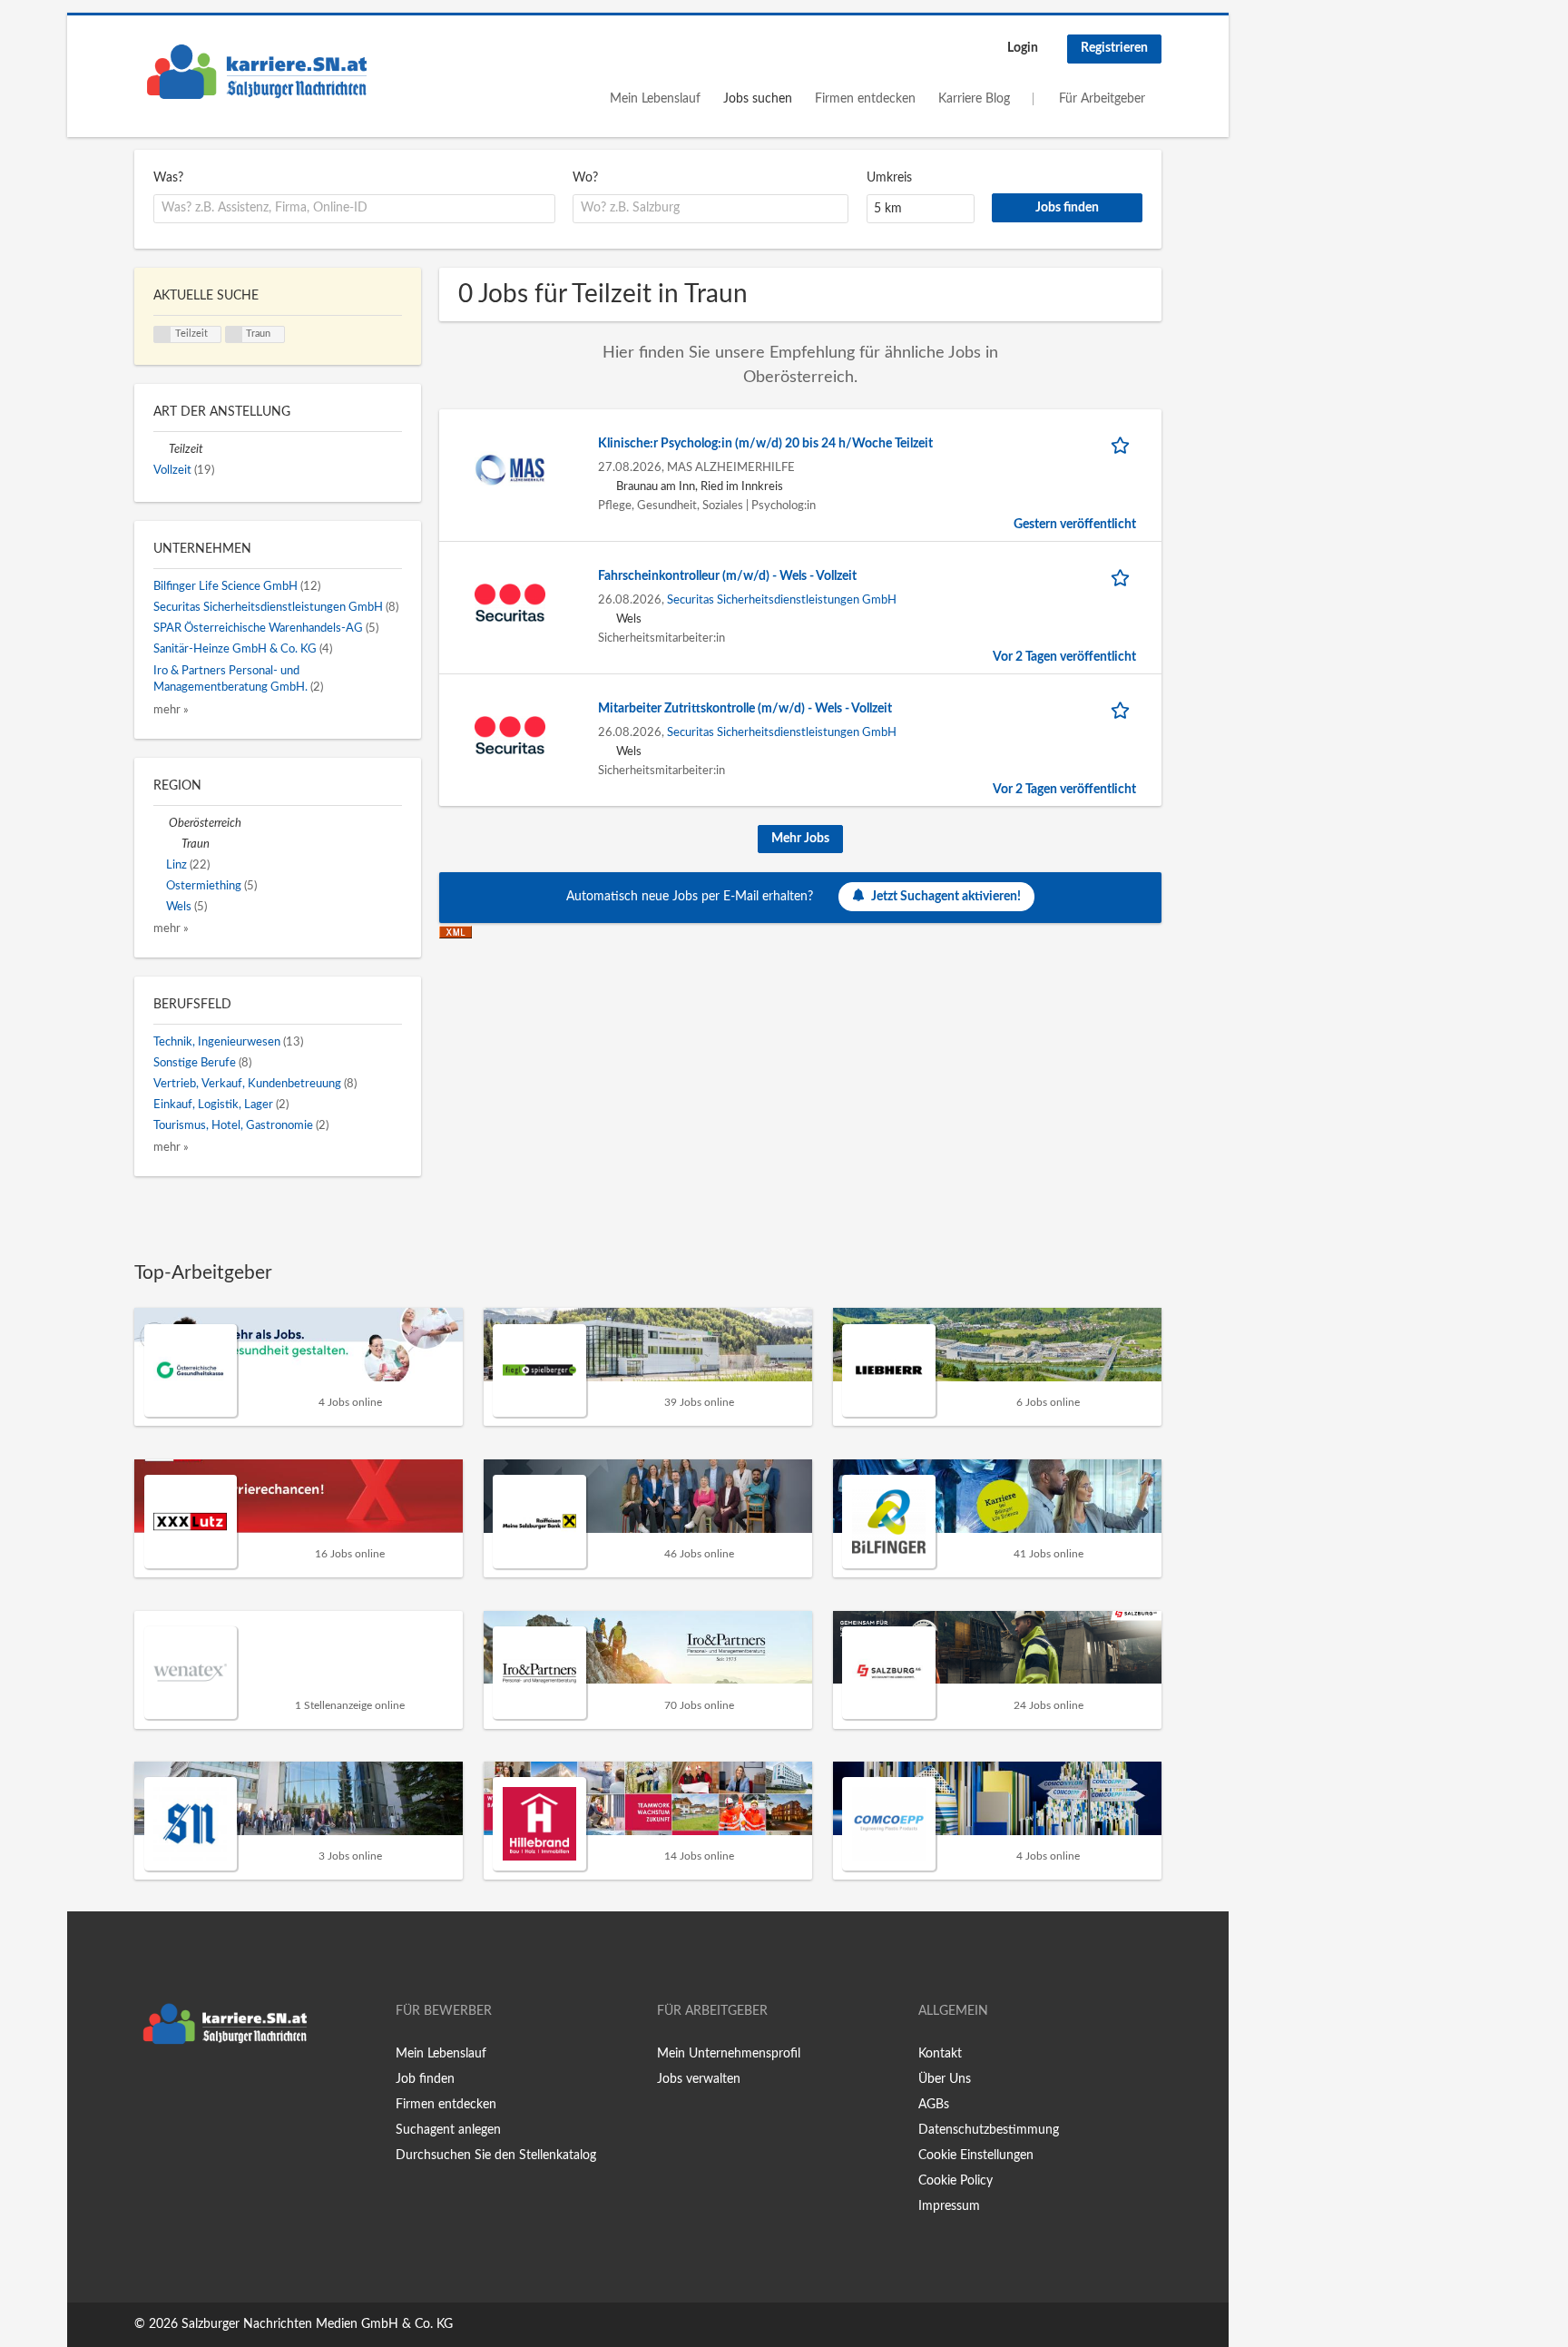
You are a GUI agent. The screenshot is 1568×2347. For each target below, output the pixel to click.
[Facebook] (147, 2091)
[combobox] (354, 209)
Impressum (949, 2206)
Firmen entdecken (865, 99)
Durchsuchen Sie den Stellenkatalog (496, 2156)
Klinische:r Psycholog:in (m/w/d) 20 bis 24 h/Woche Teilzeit (765, 444)
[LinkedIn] (204, 2091)
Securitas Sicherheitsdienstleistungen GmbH (782, 600)
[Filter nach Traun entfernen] (174, 844)
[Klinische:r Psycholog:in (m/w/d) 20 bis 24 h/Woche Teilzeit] (510, 469)
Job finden (425, 2079)
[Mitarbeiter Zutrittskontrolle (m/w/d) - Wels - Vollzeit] (510, 734)
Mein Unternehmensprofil (729, 2054)
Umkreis (889, 178)
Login (1023, 48)
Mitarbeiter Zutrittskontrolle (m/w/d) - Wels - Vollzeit (745, 709)
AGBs (934, 2105)
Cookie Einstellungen (976, 2156)
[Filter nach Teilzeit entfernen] (161, 449)
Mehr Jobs (800, 839)
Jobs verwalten (699, 2079)
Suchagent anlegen (448, 2130)
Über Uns (945, 2079)
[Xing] (177, 2091)
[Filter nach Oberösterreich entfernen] (161, 823)
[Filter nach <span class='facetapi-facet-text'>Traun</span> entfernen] (234, 335)
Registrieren (1114, 48)
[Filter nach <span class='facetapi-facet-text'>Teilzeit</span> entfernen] (162, 335)
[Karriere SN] (257, 72)
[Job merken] (1123, 444)
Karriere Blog (974, 99)
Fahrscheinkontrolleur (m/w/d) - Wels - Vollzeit (727, 576)
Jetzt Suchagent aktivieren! (946, 897)
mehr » (171, 710)
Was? (168, 178)
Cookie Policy (955, 2181)
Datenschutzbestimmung (989, 2130)
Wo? (585, 178)
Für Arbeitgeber (1102, 99)
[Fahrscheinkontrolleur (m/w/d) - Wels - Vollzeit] (510, 602)
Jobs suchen (758, 99)
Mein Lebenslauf (655, 99)
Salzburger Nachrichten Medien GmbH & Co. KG (317, 2324)
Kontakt (940, 2054)
